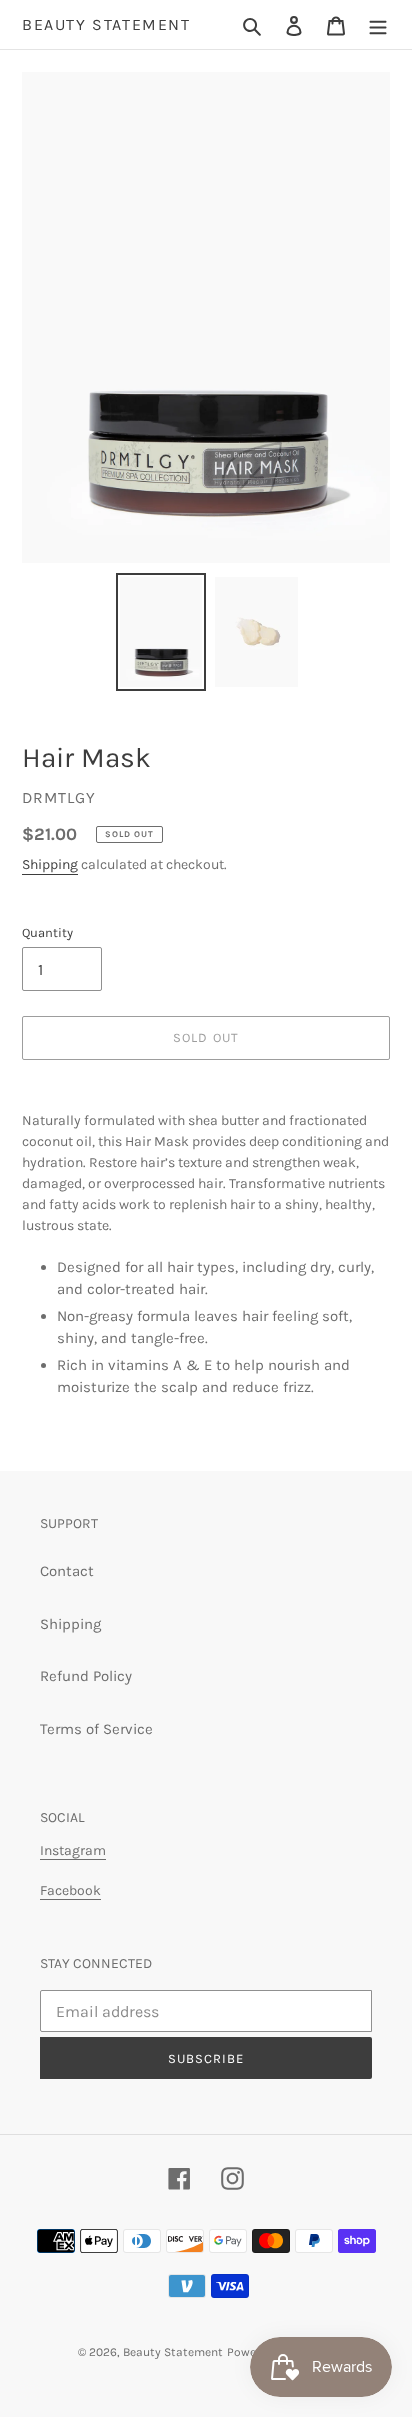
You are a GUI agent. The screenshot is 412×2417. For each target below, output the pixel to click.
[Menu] (378, 24)
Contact (67, 1571)
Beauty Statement (106, 24)
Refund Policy (86, 1676)
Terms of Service (96, 1729)
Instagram (73, 1850)
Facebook (70, 1890)
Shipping (50, 864)
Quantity (47, 932)
